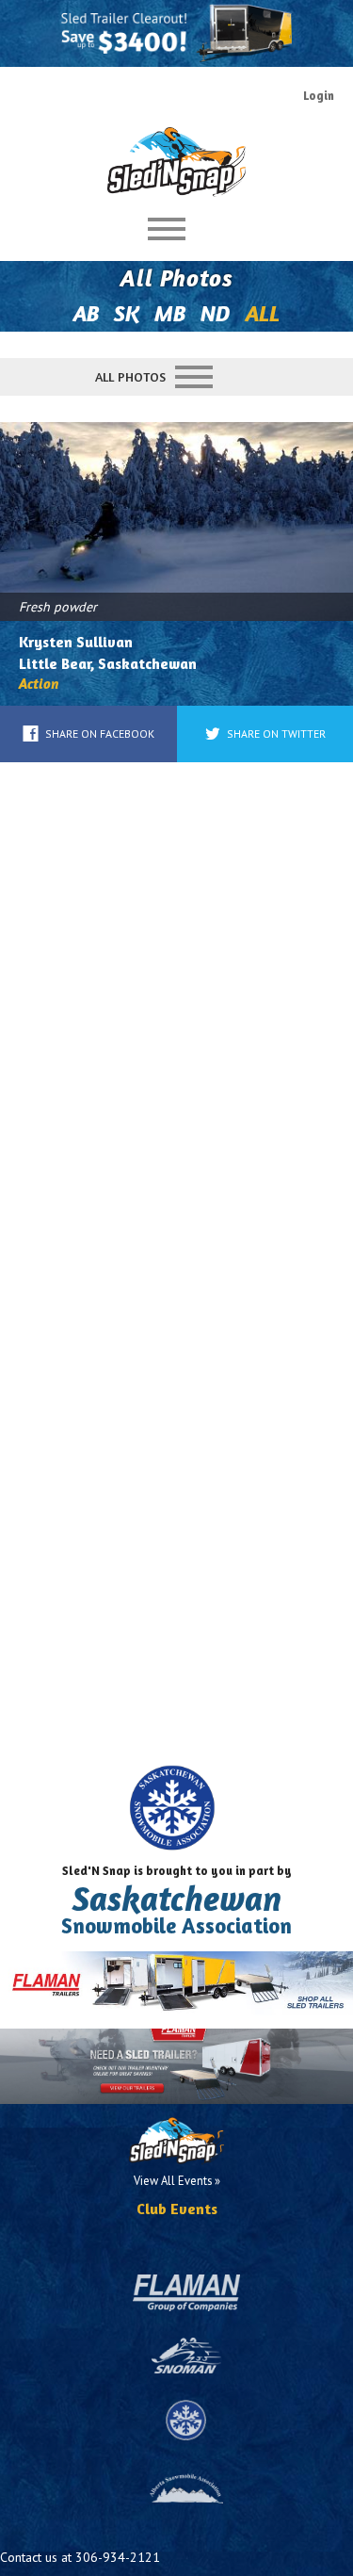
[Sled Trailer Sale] (176, 33)
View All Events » (177, 2180)
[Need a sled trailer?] (176, 2066)
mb (170, 313)
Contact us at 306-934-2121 (80, 2557)
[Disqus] (176, 1018)
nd (216, 313)
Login (319, 96)
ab (86, 313)
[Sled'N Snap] (177, 155)
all (263, 313)
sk (127, 313)
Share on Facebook (100, 734)
